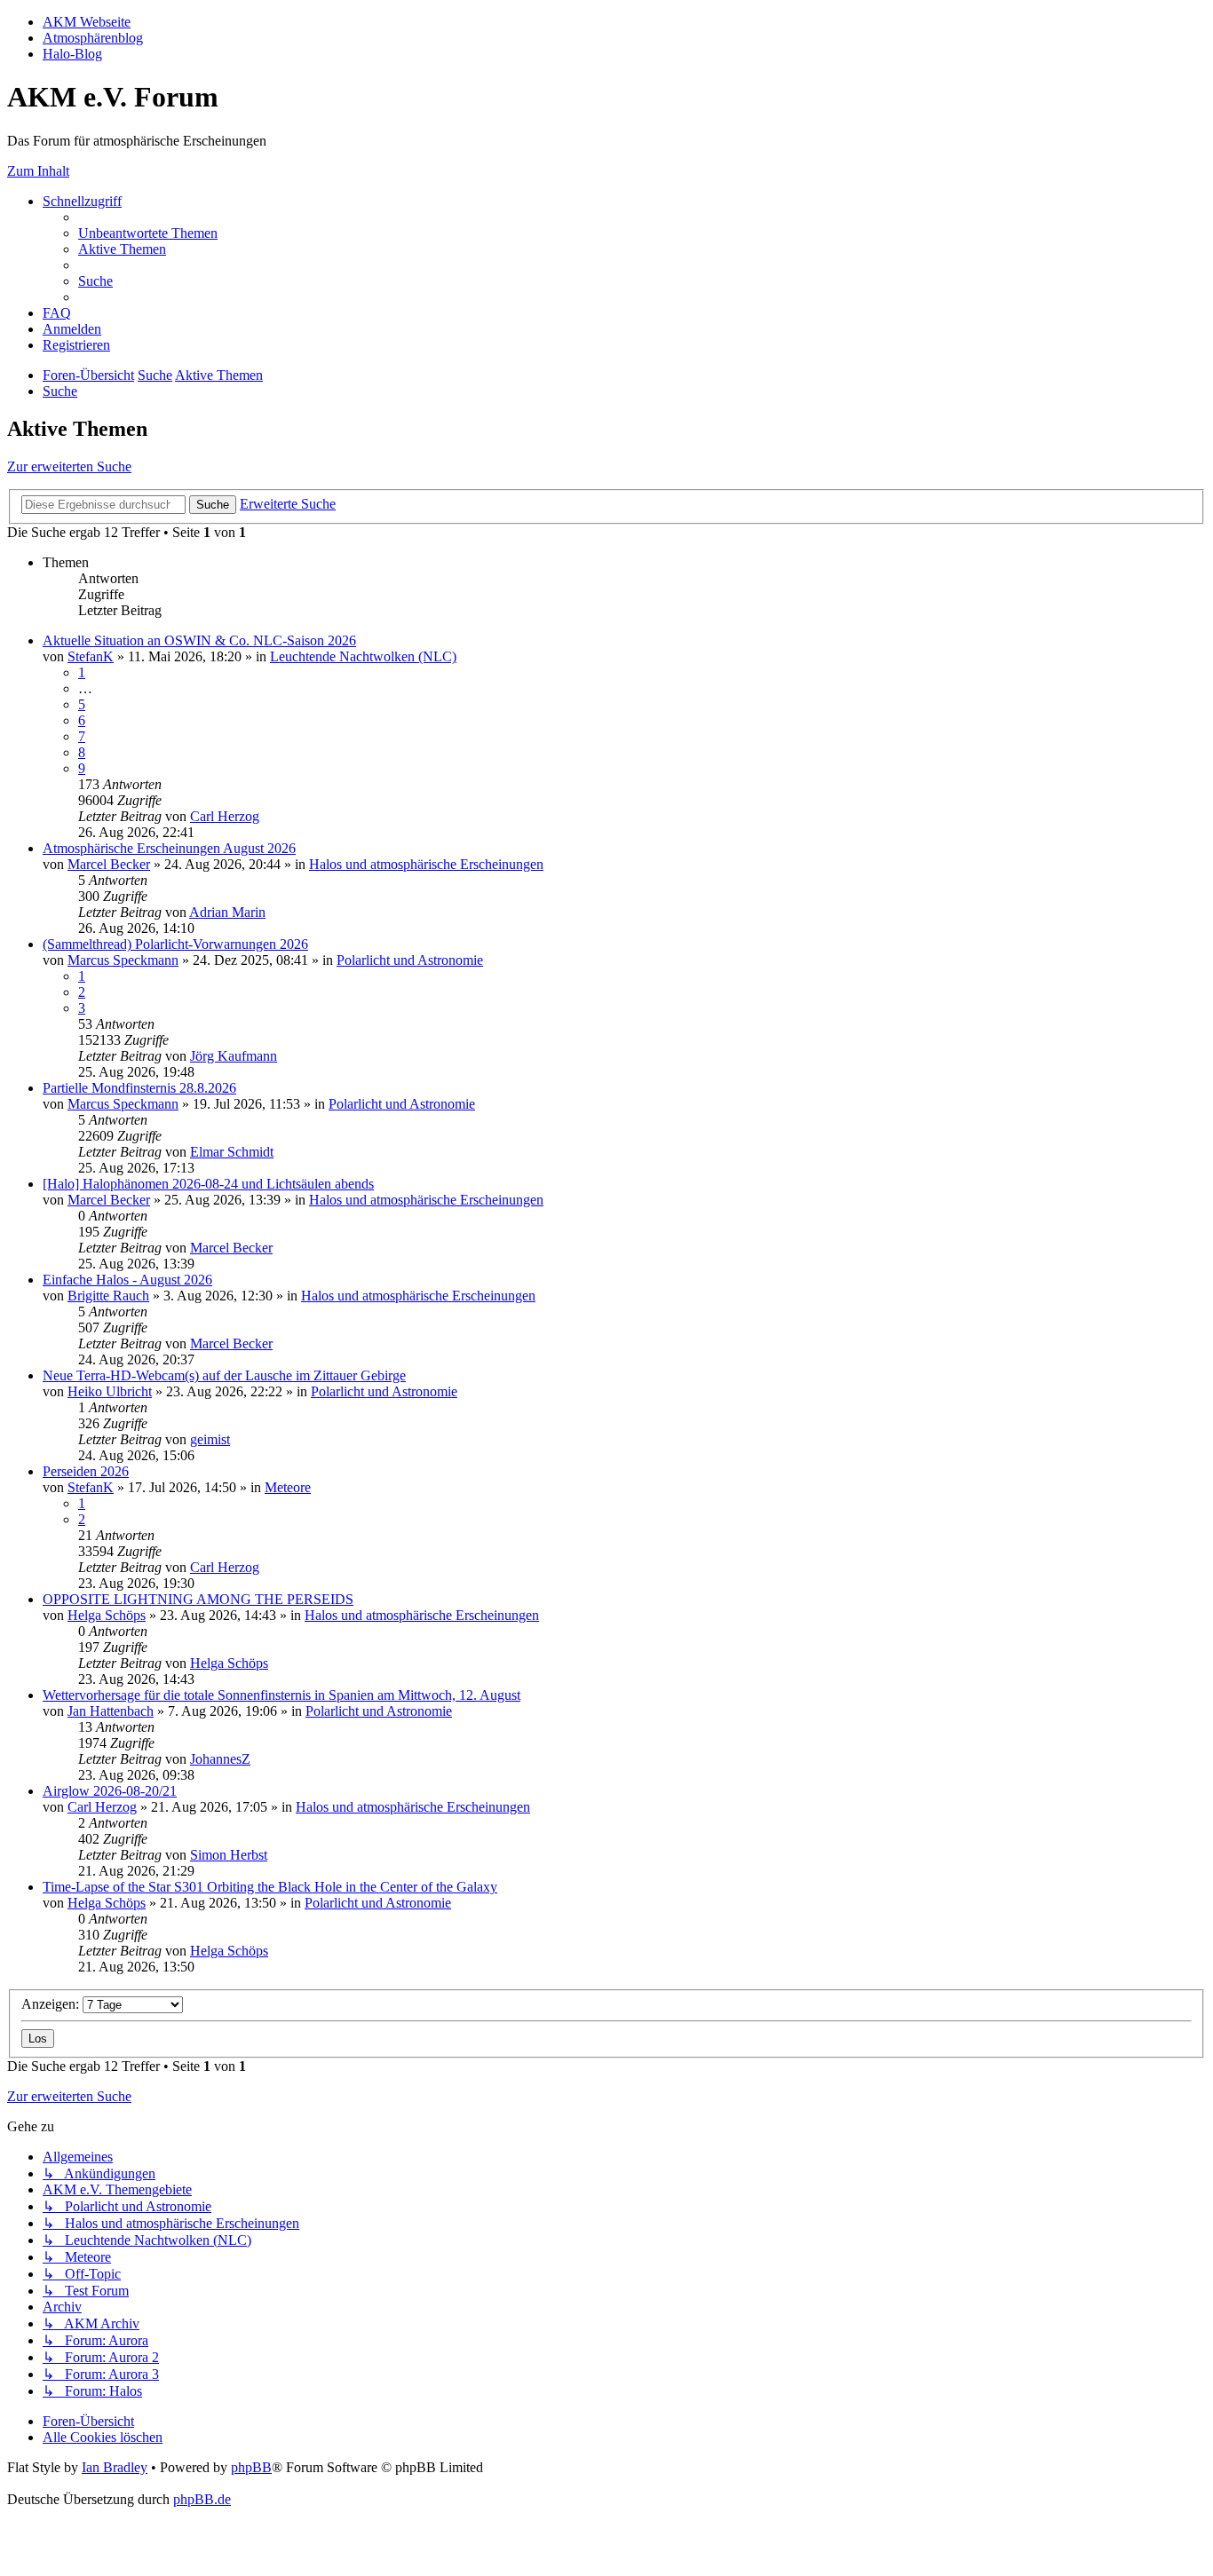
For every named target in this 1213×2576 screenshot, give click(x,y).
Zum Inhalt (38, 171)
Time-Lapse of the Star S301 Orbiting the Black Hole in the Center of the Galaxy (270, 1887)
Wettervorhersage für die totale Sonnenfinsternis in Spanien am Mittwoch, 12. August (281, 1695)
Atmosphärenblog (93, 38)
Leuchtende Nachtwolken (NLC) (363, 656)
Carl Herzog (225, 816)
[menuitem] (148, 233)
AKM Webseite (87, 22)
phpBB (251, 2467)
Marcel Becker (109, 864)
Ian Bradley (115, 2467)
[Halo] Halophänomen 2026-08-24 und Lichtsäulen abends (208, 1184)
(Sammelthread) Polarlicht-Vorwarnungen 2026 (175, 944)
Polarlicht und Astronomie (410, 960)
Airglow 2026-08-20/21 (110, 1791)
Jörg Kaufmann (234, 1056)
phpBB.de (202, 2499)
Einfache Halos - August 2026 (127, 1280)
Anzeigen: (52, 2004)
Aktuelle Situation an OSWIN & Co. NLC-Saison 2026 (199, 640)
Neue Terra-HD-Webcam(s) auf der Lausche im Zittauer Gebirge (224, 1375)
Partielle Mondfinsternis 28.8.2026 (139, 1088)
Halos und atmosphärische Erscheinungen (426, 864)
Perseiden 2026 (86, 1471)
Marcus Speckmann (123, 960)
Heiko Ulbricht (110, 1391)
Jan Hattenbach (111, 1711)
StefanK (91, 656)
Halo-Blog (72, 54)
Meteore (288, 1487)
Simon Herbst (229, 1855)
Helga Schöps (107, 1615)
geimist (210, 1439)
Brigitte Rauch (108, 1296)
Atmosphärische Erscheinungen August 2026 (169, 848)
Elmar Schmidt (232, 1152)
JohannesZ (220, 1759)
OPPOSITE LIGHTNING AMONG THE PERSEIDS (198, 1599)
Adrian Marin (227, 912)
